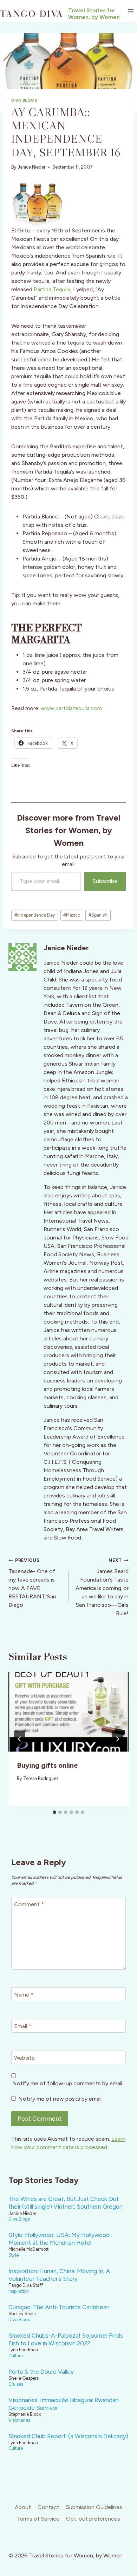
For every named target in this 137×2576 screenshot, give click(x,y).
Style (14, 2255)
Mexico (72, 915)
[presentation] (68, 1712)
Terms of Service (38, 2519)
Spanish (98, 915)
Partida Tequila (52, 289)
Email (23, 2026)
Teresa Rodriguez (41, 1778)
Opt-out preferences (93, 2519)
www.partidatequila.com (71, 708)
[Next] (117, 1739)
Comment (29, 1904)
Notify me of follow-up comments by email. (68, 2083)
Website (24, 2057)
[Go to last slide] (20, 1739)
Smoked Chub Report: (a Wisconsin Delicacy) (68, 2436)
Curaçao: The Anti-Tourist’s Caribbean (59, 2307)
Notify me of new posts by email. (60, 2099)
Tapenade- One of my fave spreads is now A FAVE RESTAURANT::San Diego (32, 1583)
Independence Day (35, 915)
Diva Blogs (24, 100)
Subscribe (105, 881)
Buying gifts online (47, 1765)
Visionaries (19, 2420)
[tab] (54, 1812)
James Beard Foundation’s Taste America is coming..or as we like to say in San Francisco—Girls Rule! (102, 1587)
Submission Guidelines (94, 2507)
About (23, 2507)
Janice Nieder (31, 167)
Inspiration (19, 2291)
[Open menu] (131, 11)
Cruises (16, 2384)
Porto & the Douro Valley (41, 2372)
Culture (16, 2356)
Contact (48, 2507)
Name (24, 1994)
